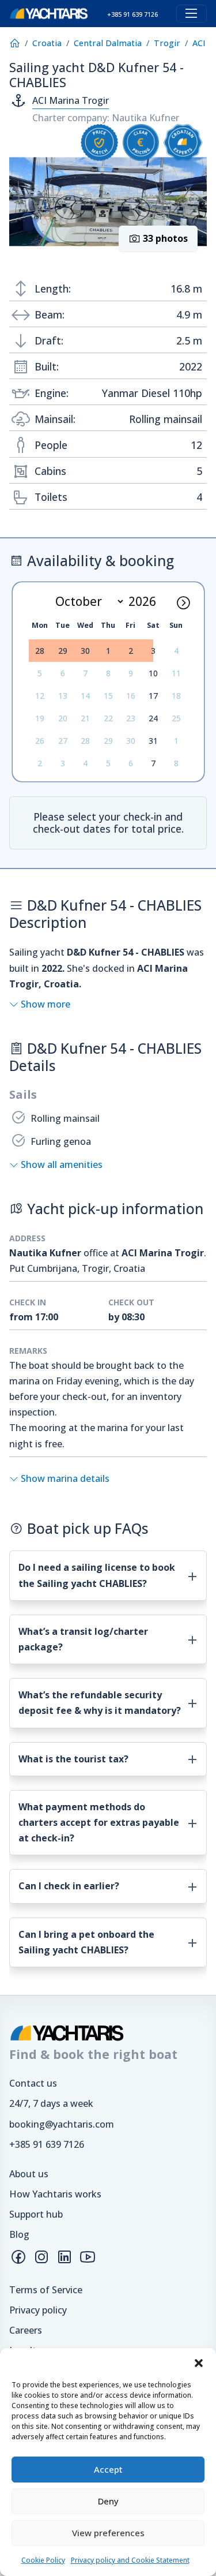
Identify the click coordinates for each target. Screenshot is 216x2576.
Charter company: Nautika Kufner (106, 118)
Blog (19, 2234)
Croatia (47, 43)
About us (29, 2174)
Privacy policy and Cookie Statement (130, 2560)
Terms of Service (46, 2290)
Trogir (167, 43)
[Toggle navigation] (192, 14)
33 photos (164, 238)
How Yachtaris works (55, 2194)
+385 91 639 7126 (47, 2144)
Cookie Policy (43, 2560)
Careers (26, 2330)
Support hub (36, 2214)
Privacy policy (38, 2310)
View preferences (108, 2533)
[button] (199, 2362)
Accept (108, 2469)
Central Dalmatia (108, 43)
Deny (108, 2501)
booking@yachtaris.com (62, 2124)
